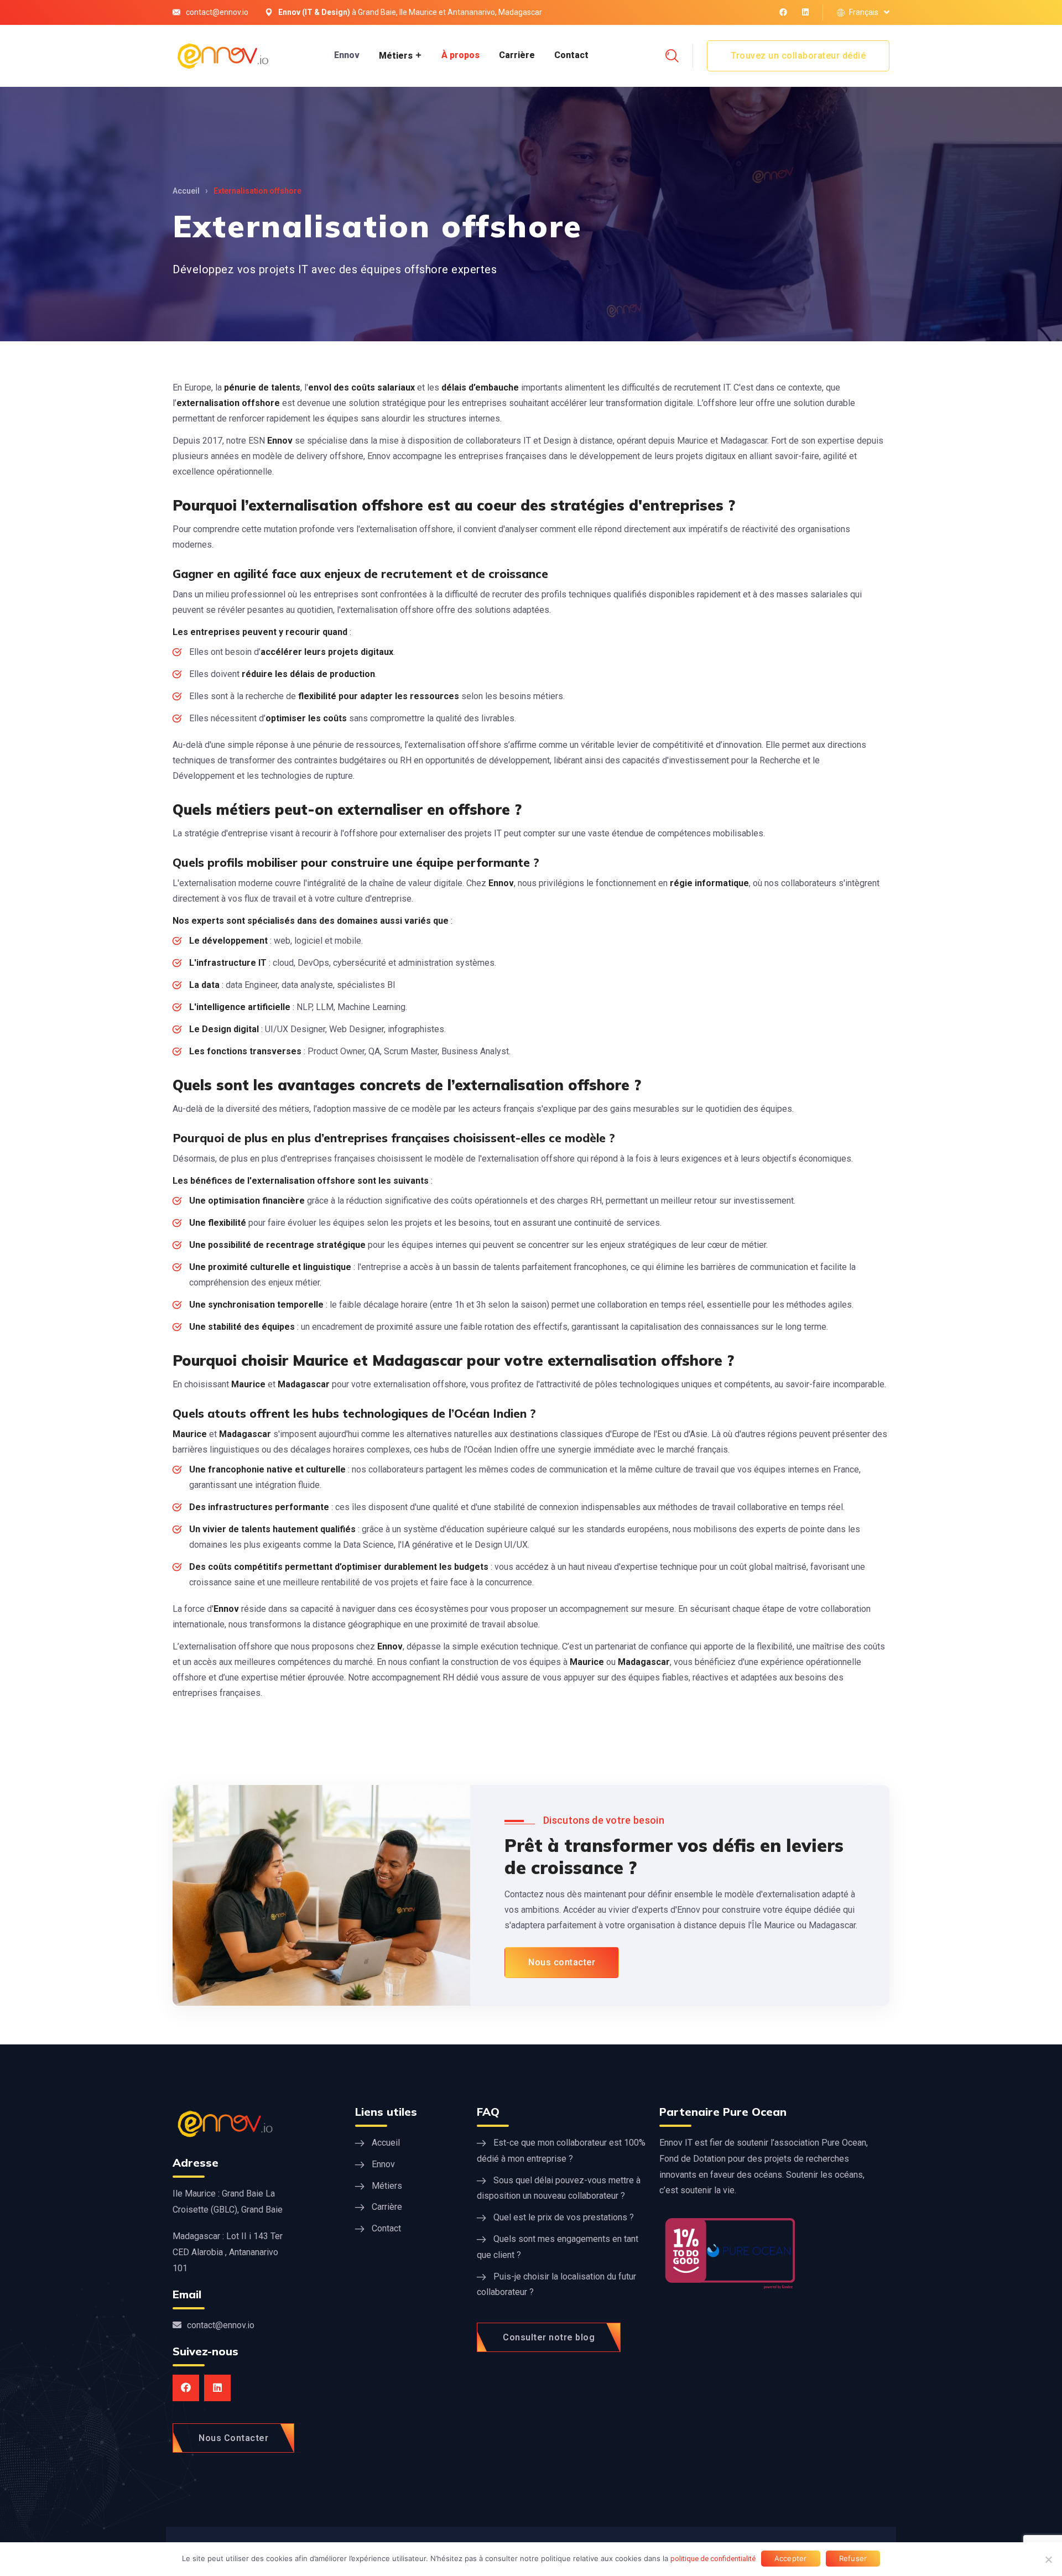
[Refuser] (1048, 2559)
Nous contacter (562, 1962)
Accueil (186, 191)
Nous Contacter (233, 2438)
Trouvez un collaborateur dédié (798, 56)
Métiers (396, 56)
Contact (571, 55)
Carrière (517, 55)
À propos (460, 55)
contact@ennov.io (217, 12)
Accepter (791, 2558)
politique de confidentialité (713, 2559)
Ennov (347, 55)
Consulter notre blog (549, 2337)
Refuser (853, 2558)
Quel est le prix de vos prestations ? (564, 2217)
